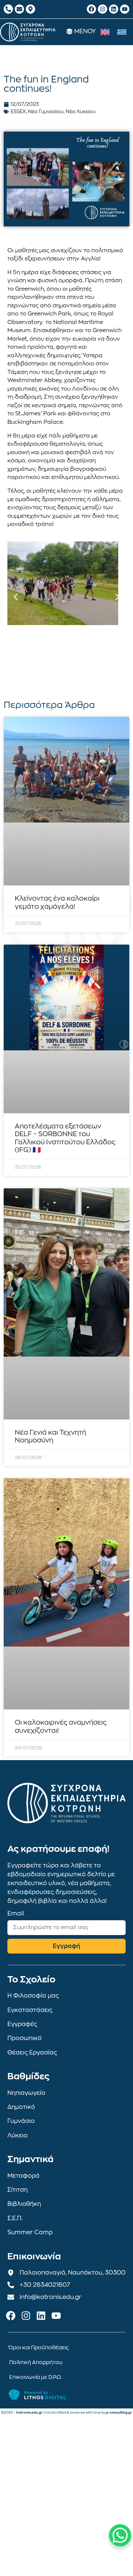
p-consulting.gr (119, 2413)
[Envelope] (19, 9)
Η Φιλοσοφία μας (33, 1996)
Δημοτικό (21, 2107)
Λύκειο (18, 2136)
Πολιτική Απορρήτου (36, 2362)
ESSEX (18, 112)
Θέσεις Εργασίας (32, 2053)
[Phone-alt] (8, 9)
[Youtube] (125, 9)
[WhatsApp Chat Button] (120, 2535)
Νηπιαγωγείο (26, 2093)
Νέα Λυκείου (81, 112)
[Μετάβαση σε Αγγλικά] (105, 32)
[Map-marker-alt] (30, 9)
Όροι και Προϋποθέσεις (39, 2347)
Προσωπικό (25, 2038)
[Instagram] (103, 9)
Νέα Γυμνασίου (46, 112)
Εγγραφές (22, 2024)
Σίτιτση (18, 2190)
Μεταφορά (23, 2176)
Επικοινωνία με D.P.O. (35, 2377)
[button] (16, 597)
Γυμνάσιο (21, 2121)
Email (16, 1914)
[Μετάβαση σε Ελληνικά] (122, 32)
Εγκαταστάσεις (30, 2010)
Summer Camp (30, 2232)
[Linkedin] (114, 9)
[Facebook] (91, 9)
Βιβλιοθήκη (24, 2204)
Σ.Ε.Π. (15, 2218)
